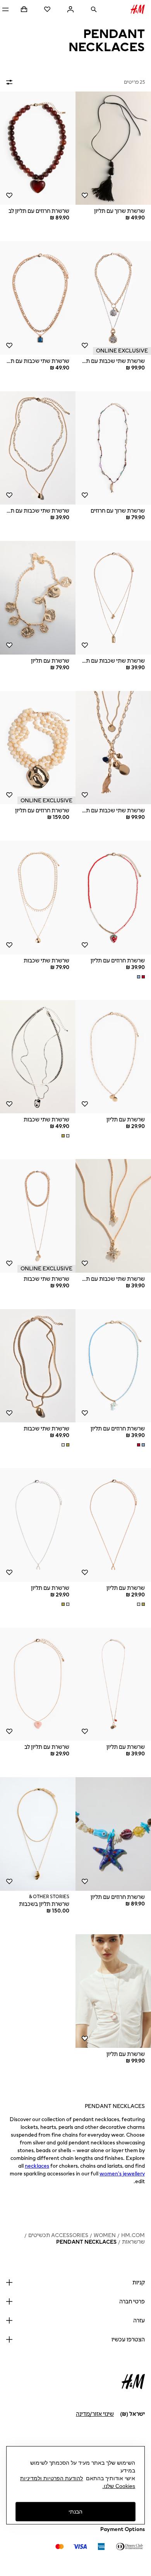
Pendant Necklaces (86, 2242)
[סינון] (11, 82)
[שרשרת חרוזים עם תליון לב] (38, 148)
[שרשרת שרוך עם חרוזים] (113, 448)
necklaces (37, 2166)
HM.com (133, 2235)
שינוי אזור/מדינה (95, 2414)
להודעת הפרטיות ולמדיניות (51, 2478)
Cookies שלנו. (119, 2486)
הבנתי (75, 2512)
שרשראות (133, 2242)
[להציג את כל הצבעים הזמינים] (140, 977)
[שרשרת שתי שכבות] (38, 898)
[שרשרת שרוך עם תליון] (113, 148)
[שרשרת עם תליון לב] (38, 1684)
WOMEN (105, 2235)
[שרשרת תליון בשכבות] (38, 1834)
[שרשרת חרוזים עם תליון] (38, 748)
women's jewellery (122, 2174)
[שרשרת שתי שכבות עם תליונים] (113, 298)
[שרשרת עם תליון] (38, 598)
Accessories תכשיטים (58, 2235)
